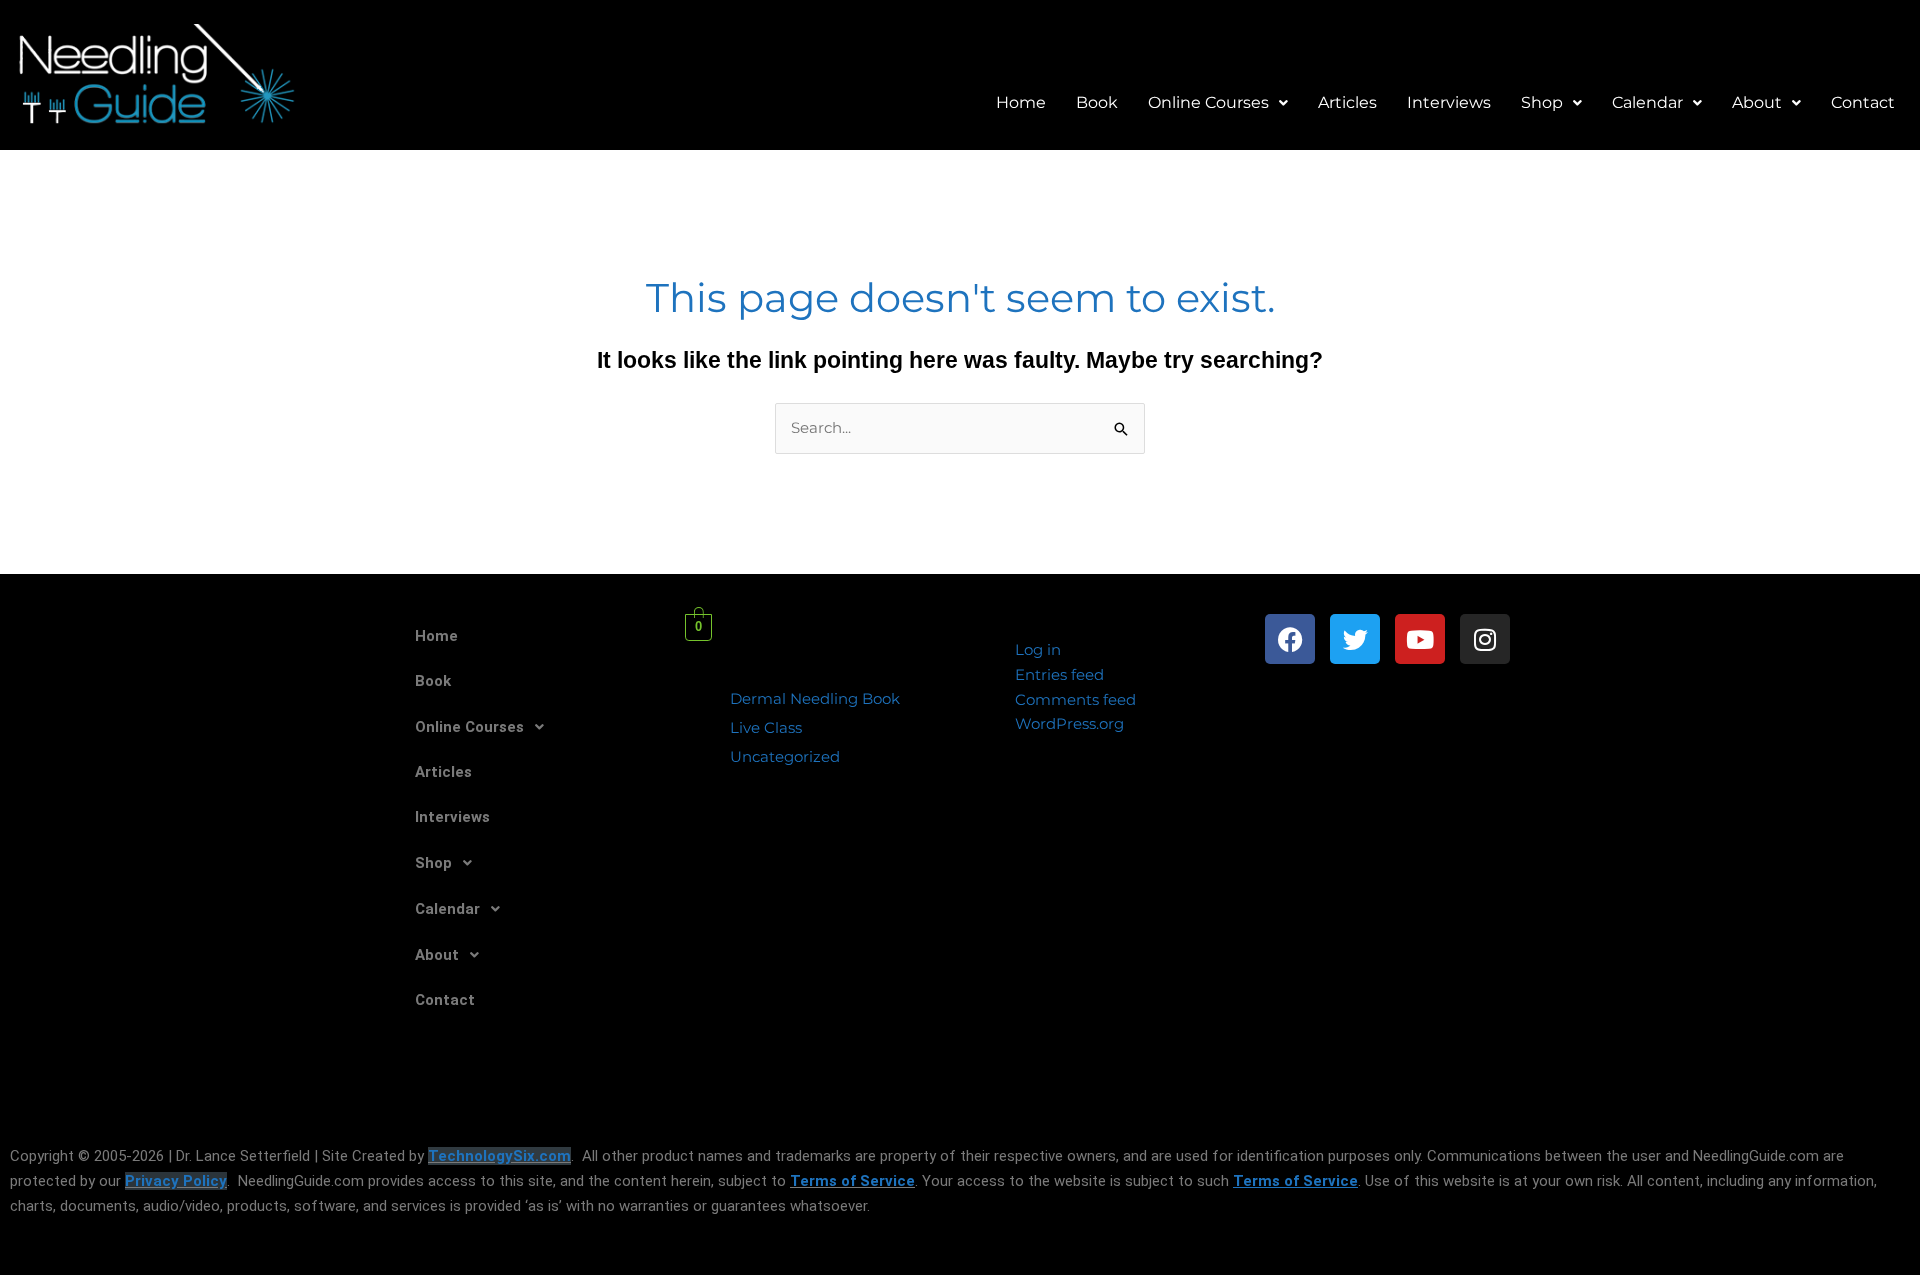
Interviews (1449, 102)
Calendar (1647, 102)
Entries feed (1059, 674)
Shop (1542, 102)
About (1757, 102)
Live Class (766, 727)
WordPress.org (1069, 723)
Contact (1863, 102)
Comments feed (1075, 699)
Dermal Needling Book (815, 698)
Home (1021, 102)
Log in (1038, 649)
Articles (1347, 102)
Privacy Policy (176, 1181)
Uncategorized (785, 756)
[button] (1218, 103)
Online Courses (1208, 102)
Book (1097, 102)
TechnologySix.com (499, 1156)
